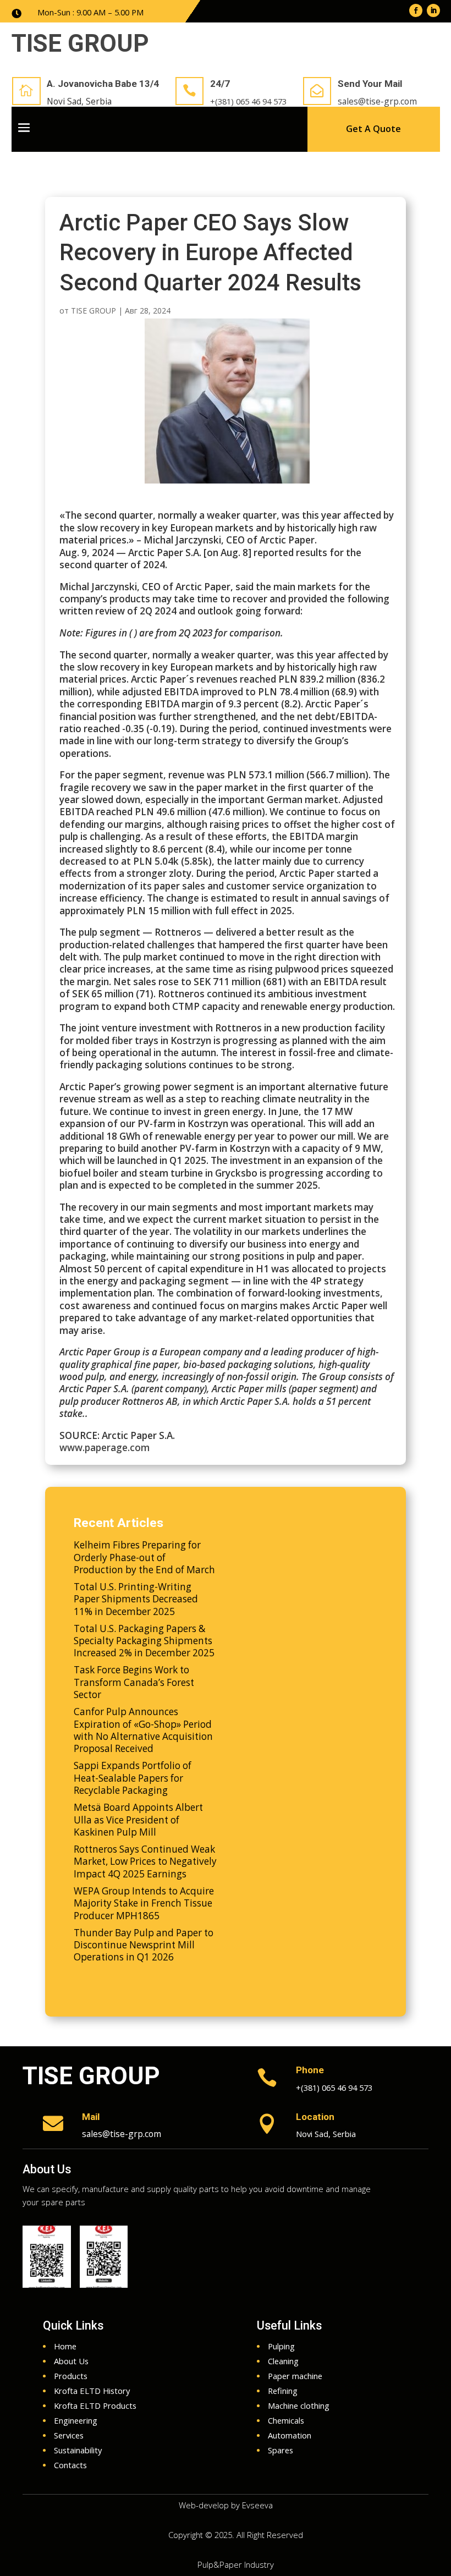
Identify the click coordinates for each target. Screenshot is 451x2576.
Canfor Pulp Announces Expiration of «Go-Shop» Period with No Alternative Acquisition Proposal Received (143, 1730)
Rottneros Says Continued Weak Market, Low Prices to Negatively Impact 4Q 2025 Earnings (145, 1861)
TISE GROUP (94, 311)
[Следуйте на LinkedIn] (433, 10)
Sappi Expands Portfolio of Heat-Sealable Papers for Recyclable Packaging (133, 1778)
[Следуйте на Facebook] (416, 10)
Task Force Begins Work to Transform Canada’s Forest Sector (134, 1682)
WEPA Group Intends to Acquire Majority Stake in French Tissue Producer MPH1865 (144, 1903)
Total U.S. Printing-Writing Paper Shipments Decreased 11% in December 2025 (136, 1599)
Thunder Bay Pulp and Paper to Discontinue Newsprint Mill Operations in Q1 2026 (144, 1945)
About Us (47, 2169)
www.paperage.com (105, 1448)
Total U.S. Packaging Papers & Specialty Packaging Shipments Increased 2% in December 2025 (144, 1641)
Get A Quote (373, 129)
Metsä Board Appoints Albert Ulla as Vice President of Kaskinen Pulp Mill (138, 1820)
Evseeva (257, 2505)
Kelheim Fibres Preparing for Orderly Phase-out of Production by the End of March (144, 1557)
